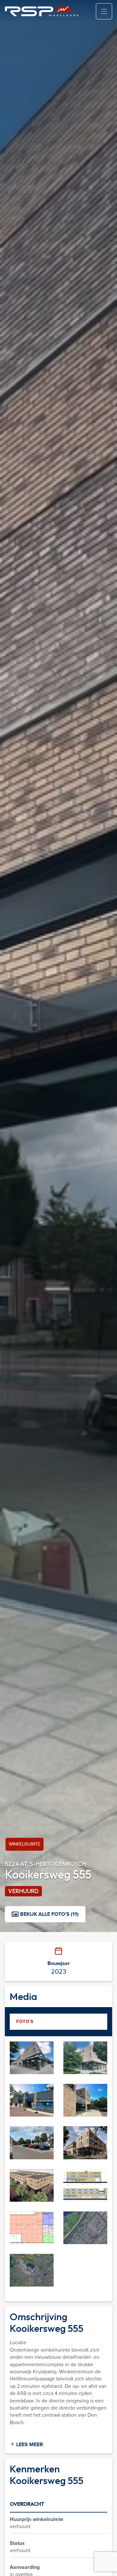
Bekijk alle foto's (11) (49, 1914)
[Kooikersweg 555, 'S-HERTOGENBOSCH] (32, 2057)
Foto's (25, 2022)
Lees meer (29, 2445)
